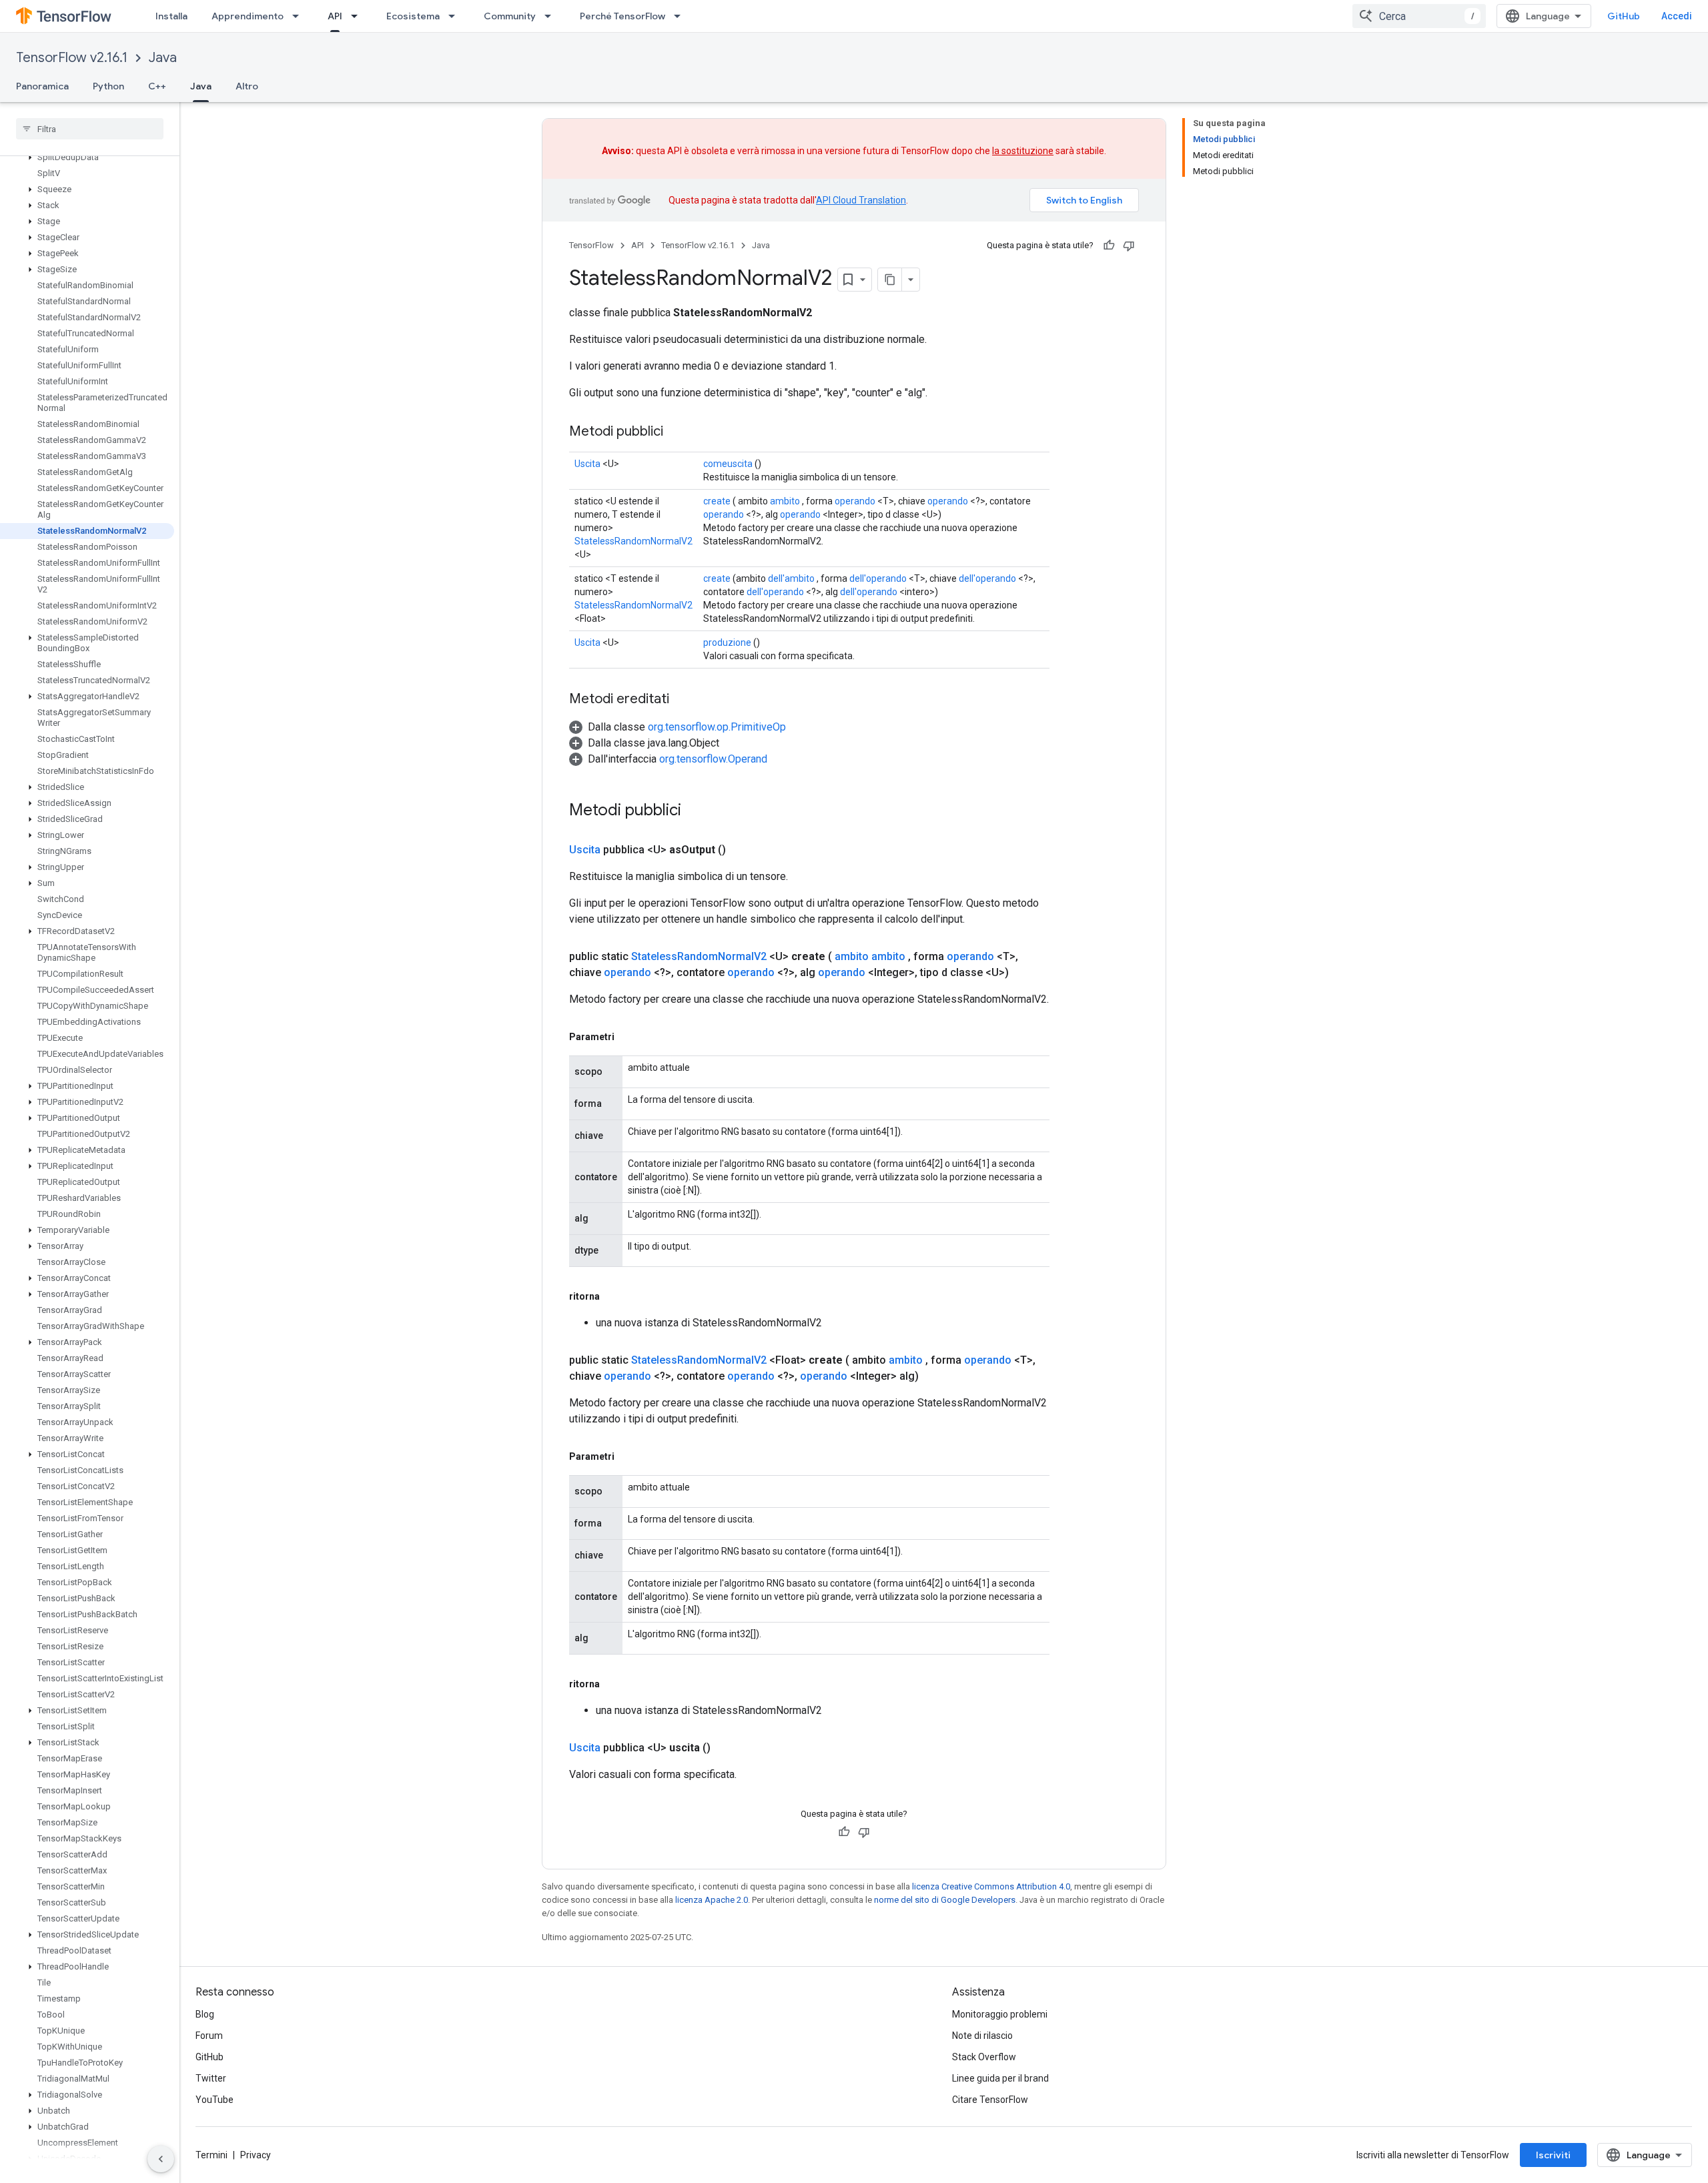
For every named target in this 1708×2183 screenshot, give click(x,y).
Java (163, 58)
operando (855, 501)
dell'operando (878, 578)
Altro (247, 86)
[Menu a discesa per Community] (552, 16)
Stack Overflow (984, 2057)
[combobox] (1419, 16)
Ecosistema (413, 16)
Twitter (211, 2078)
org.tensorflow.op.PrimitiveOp (717, 727)
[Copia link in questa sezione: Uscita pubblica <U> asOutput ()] (742, 850)
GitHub (1624, 16)
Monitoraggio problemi (1000, 2014)
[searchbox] (90, 129)
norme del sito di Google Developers (945, 1900)
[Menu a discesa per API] (358, 16)
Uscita (587, 464)
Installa (171, 16)
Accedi (1677, 16)
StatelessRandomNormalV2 (633, 541)
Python (108, 86)
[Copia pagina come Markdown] (890, 280)
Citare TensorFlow (990, 2100)
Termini (211, 2155)
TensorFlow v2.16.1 (72, 58)
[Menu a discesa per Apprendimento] (300, 16)
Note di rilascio (982, 2036)
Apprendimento (248, 16)
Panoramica (42, 86)
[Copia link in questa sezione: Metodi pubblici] (677, 432)
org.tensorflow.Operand (713, 759)
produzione (727, 642)
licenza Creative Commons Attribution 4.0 (991, 1886)
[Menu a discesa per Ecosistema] (456, 16)
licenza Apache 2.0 (712, 1900)
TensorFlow (591, 245)
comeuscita (728, 464)
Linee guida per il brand (1000, 2078)
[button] (87, 157)
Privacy (256, 2155)
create (717, 501)
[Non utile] (1129, 246)
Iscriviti (1553, 2155)
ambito (785, 501)
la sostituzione (1023, 151)
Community (510, 16)
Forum (209, 2036)
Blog (205, 2014)
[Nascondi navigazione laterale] (161, 2159)
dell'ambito (791, 578)
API (335, 16)
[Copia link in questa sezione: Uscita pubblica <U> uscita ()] (727, 1748)
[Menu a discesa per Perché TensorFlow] (681, 16)
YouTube (215, 2100)
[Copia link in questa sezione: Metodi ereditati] (683, 700)
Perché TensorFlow (622, 16)
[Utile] (1109, 246)
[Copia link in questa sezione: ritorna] (613, 1296)
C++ (157, 86)
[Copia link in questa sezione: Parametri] (628, 1037)
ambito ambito (870, 956)
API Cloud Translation (861, 200)
